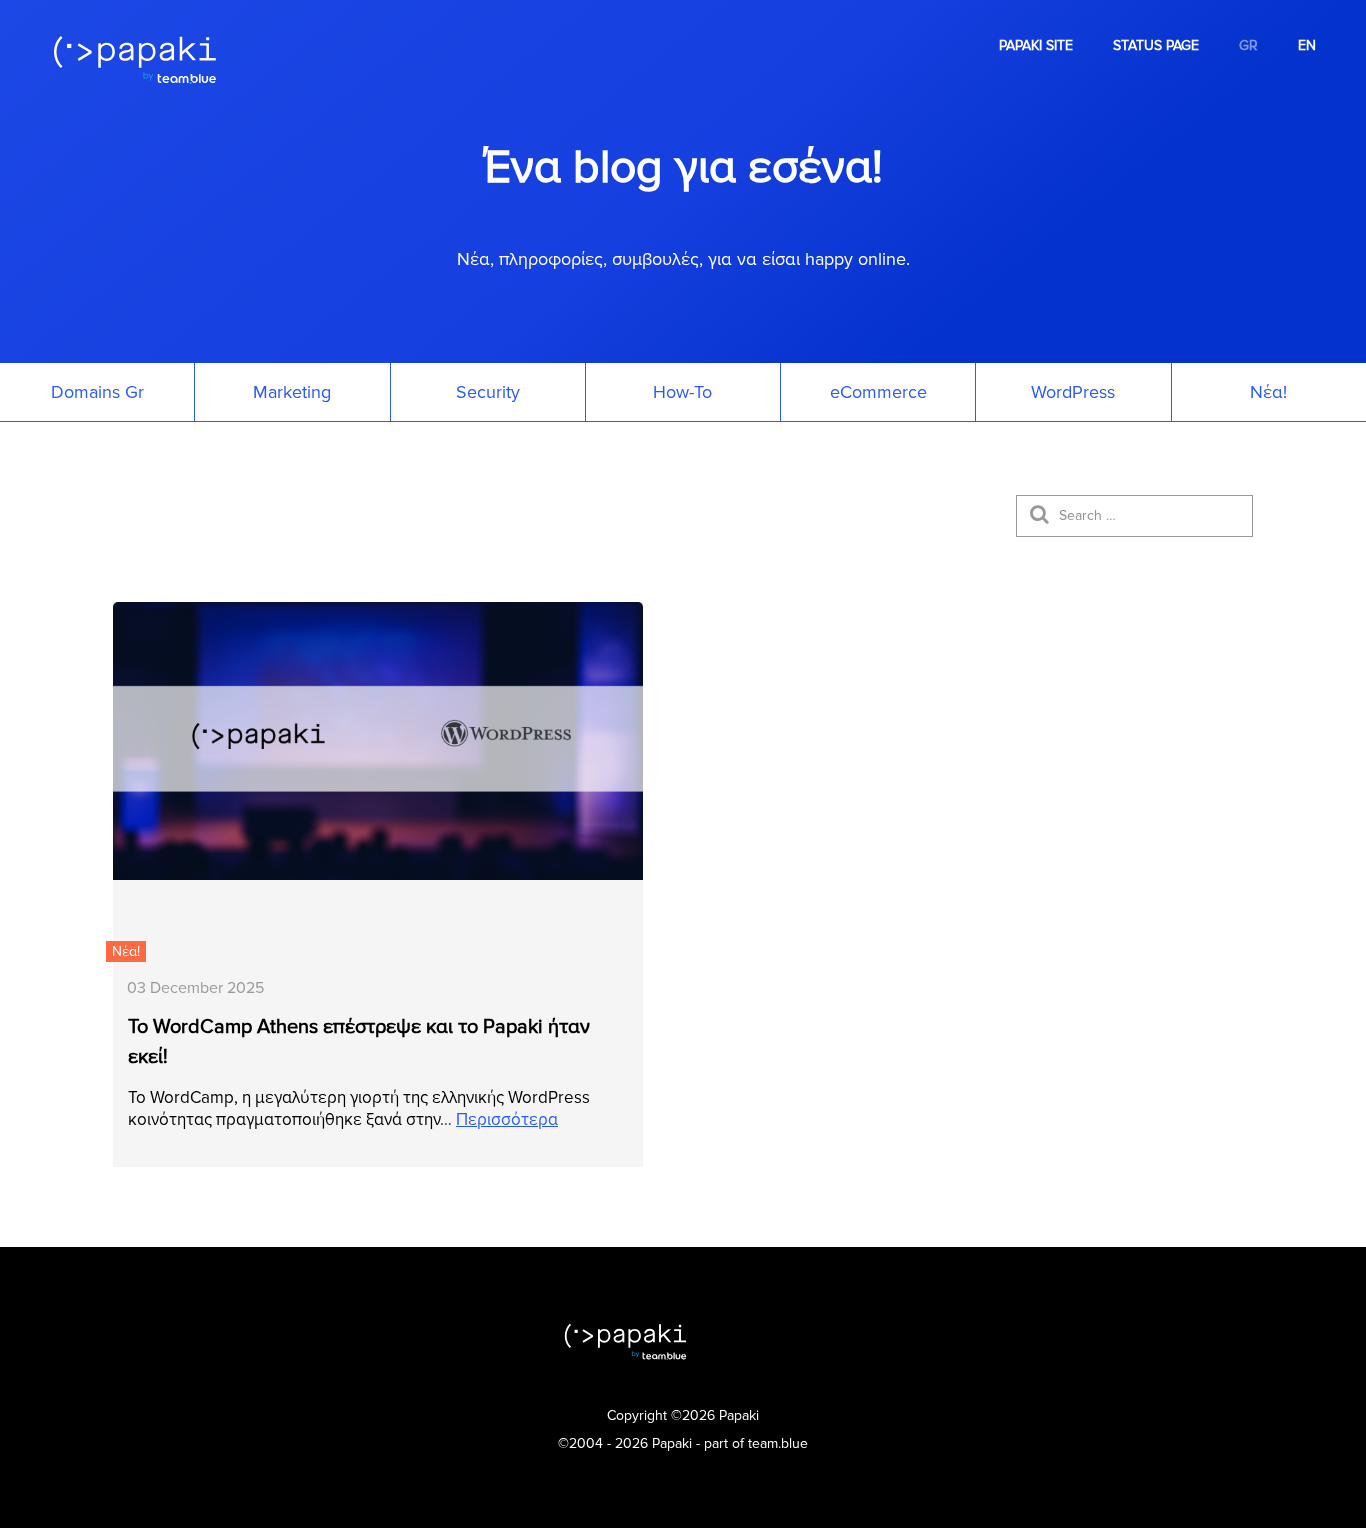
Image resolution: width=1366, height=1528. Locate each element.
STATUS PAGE (1156, 45)
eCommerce (878, 392)
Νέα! (1268, 392)
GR (1248, 45)
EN (1307, 45)
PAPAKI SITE (1036, 45)
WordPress (1073, 392)
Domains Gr (97, 392)
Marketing (292, 392)
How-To (682, 392)
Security (488, 392)
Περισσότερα (507, 1119)
